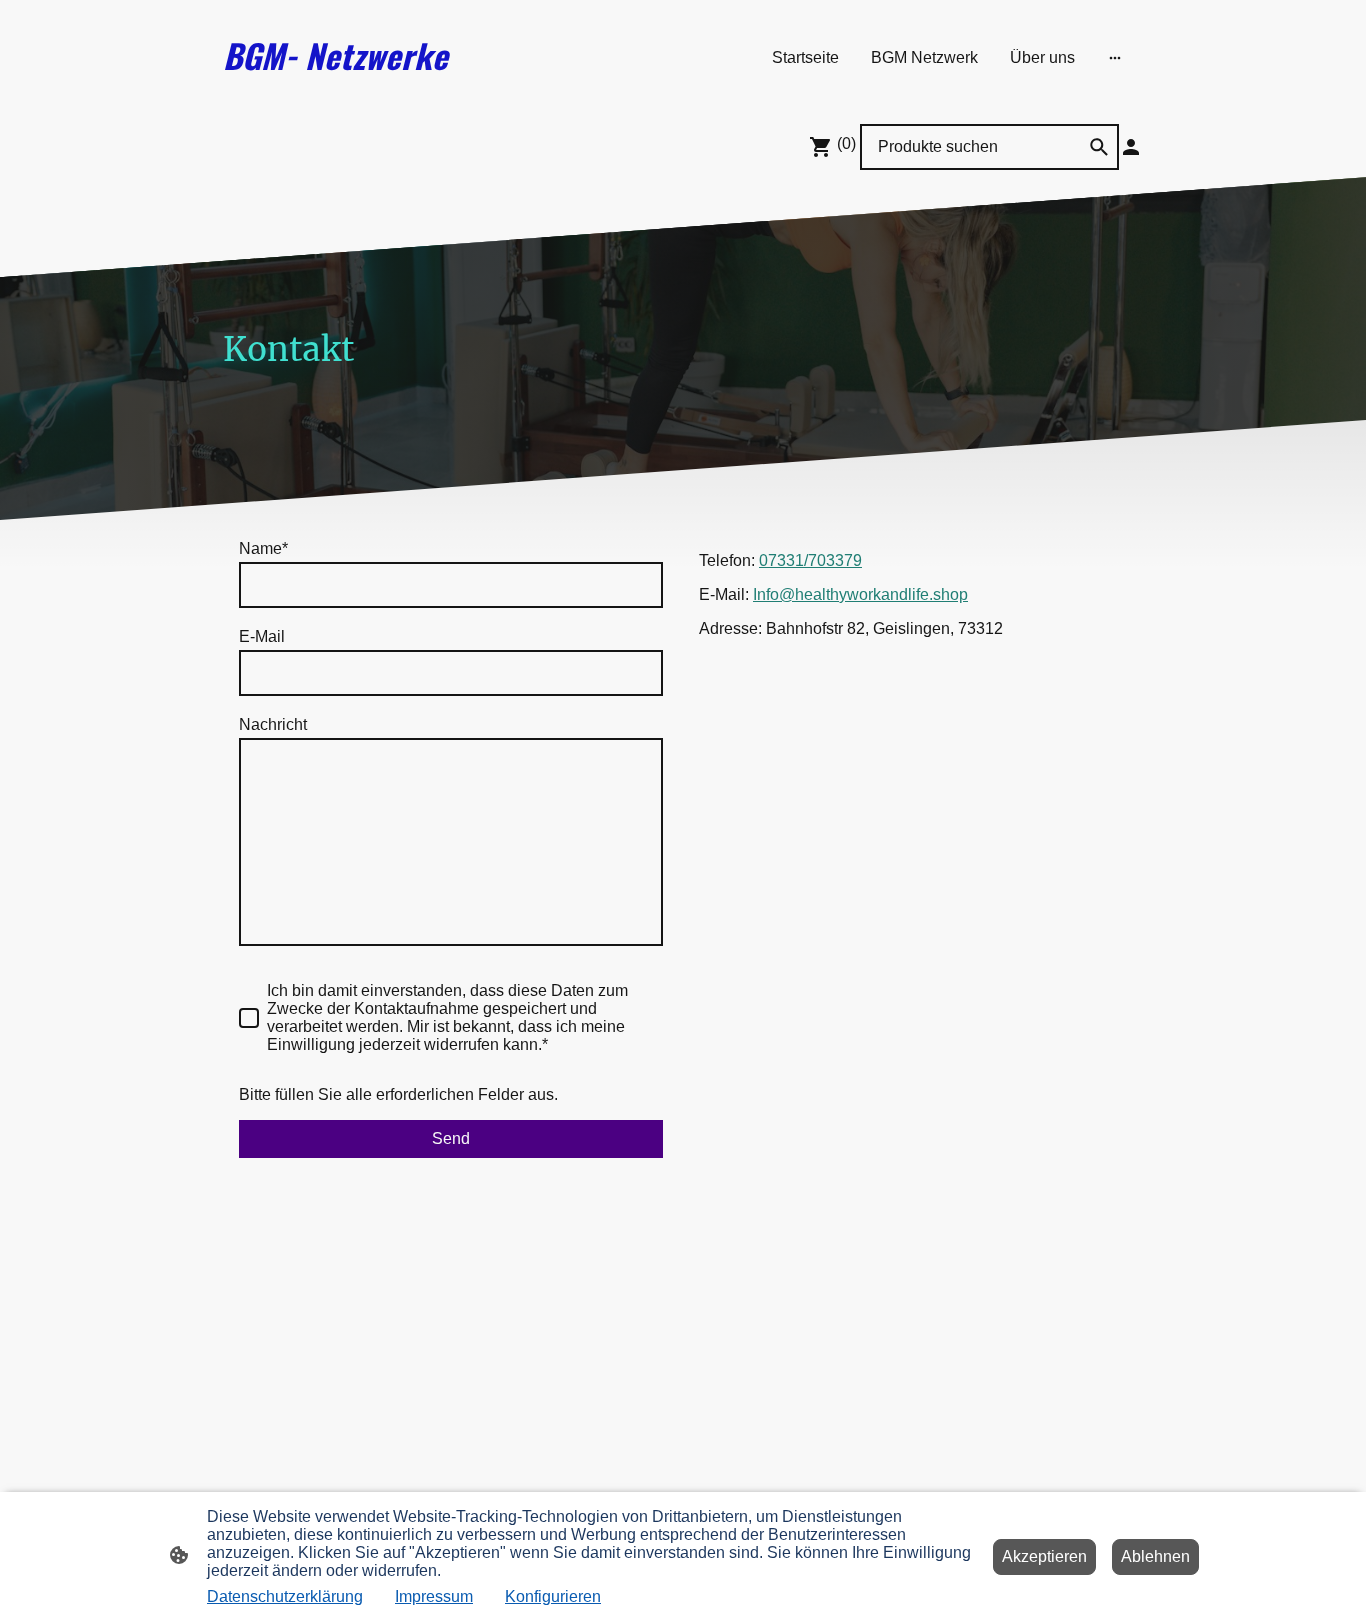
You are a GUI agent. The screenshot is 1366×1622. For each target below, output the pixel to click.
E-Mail (262, 636)
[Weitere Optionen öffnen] (1115, 58)
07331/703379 (810, 560)
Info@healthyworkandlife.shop (860, 594)
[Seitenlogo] (373, 98)
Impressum (434, 1596)
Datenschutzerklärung (285, 1596)
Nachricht (273, 724)
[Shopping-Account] (1131, 147)
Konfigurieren (553, 1596)
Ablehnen (1155, 1556)
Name (263, 548)
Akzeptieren (1044, 1556)
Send (451, 1138)
